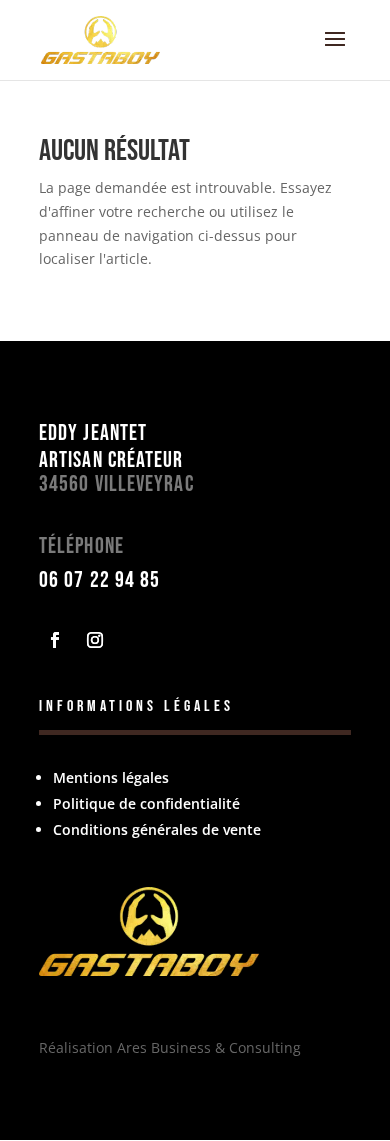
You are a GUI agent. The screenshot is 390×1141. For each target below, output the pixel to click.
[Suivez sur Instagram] (95, 640)
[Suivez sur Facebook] (55, 640)
